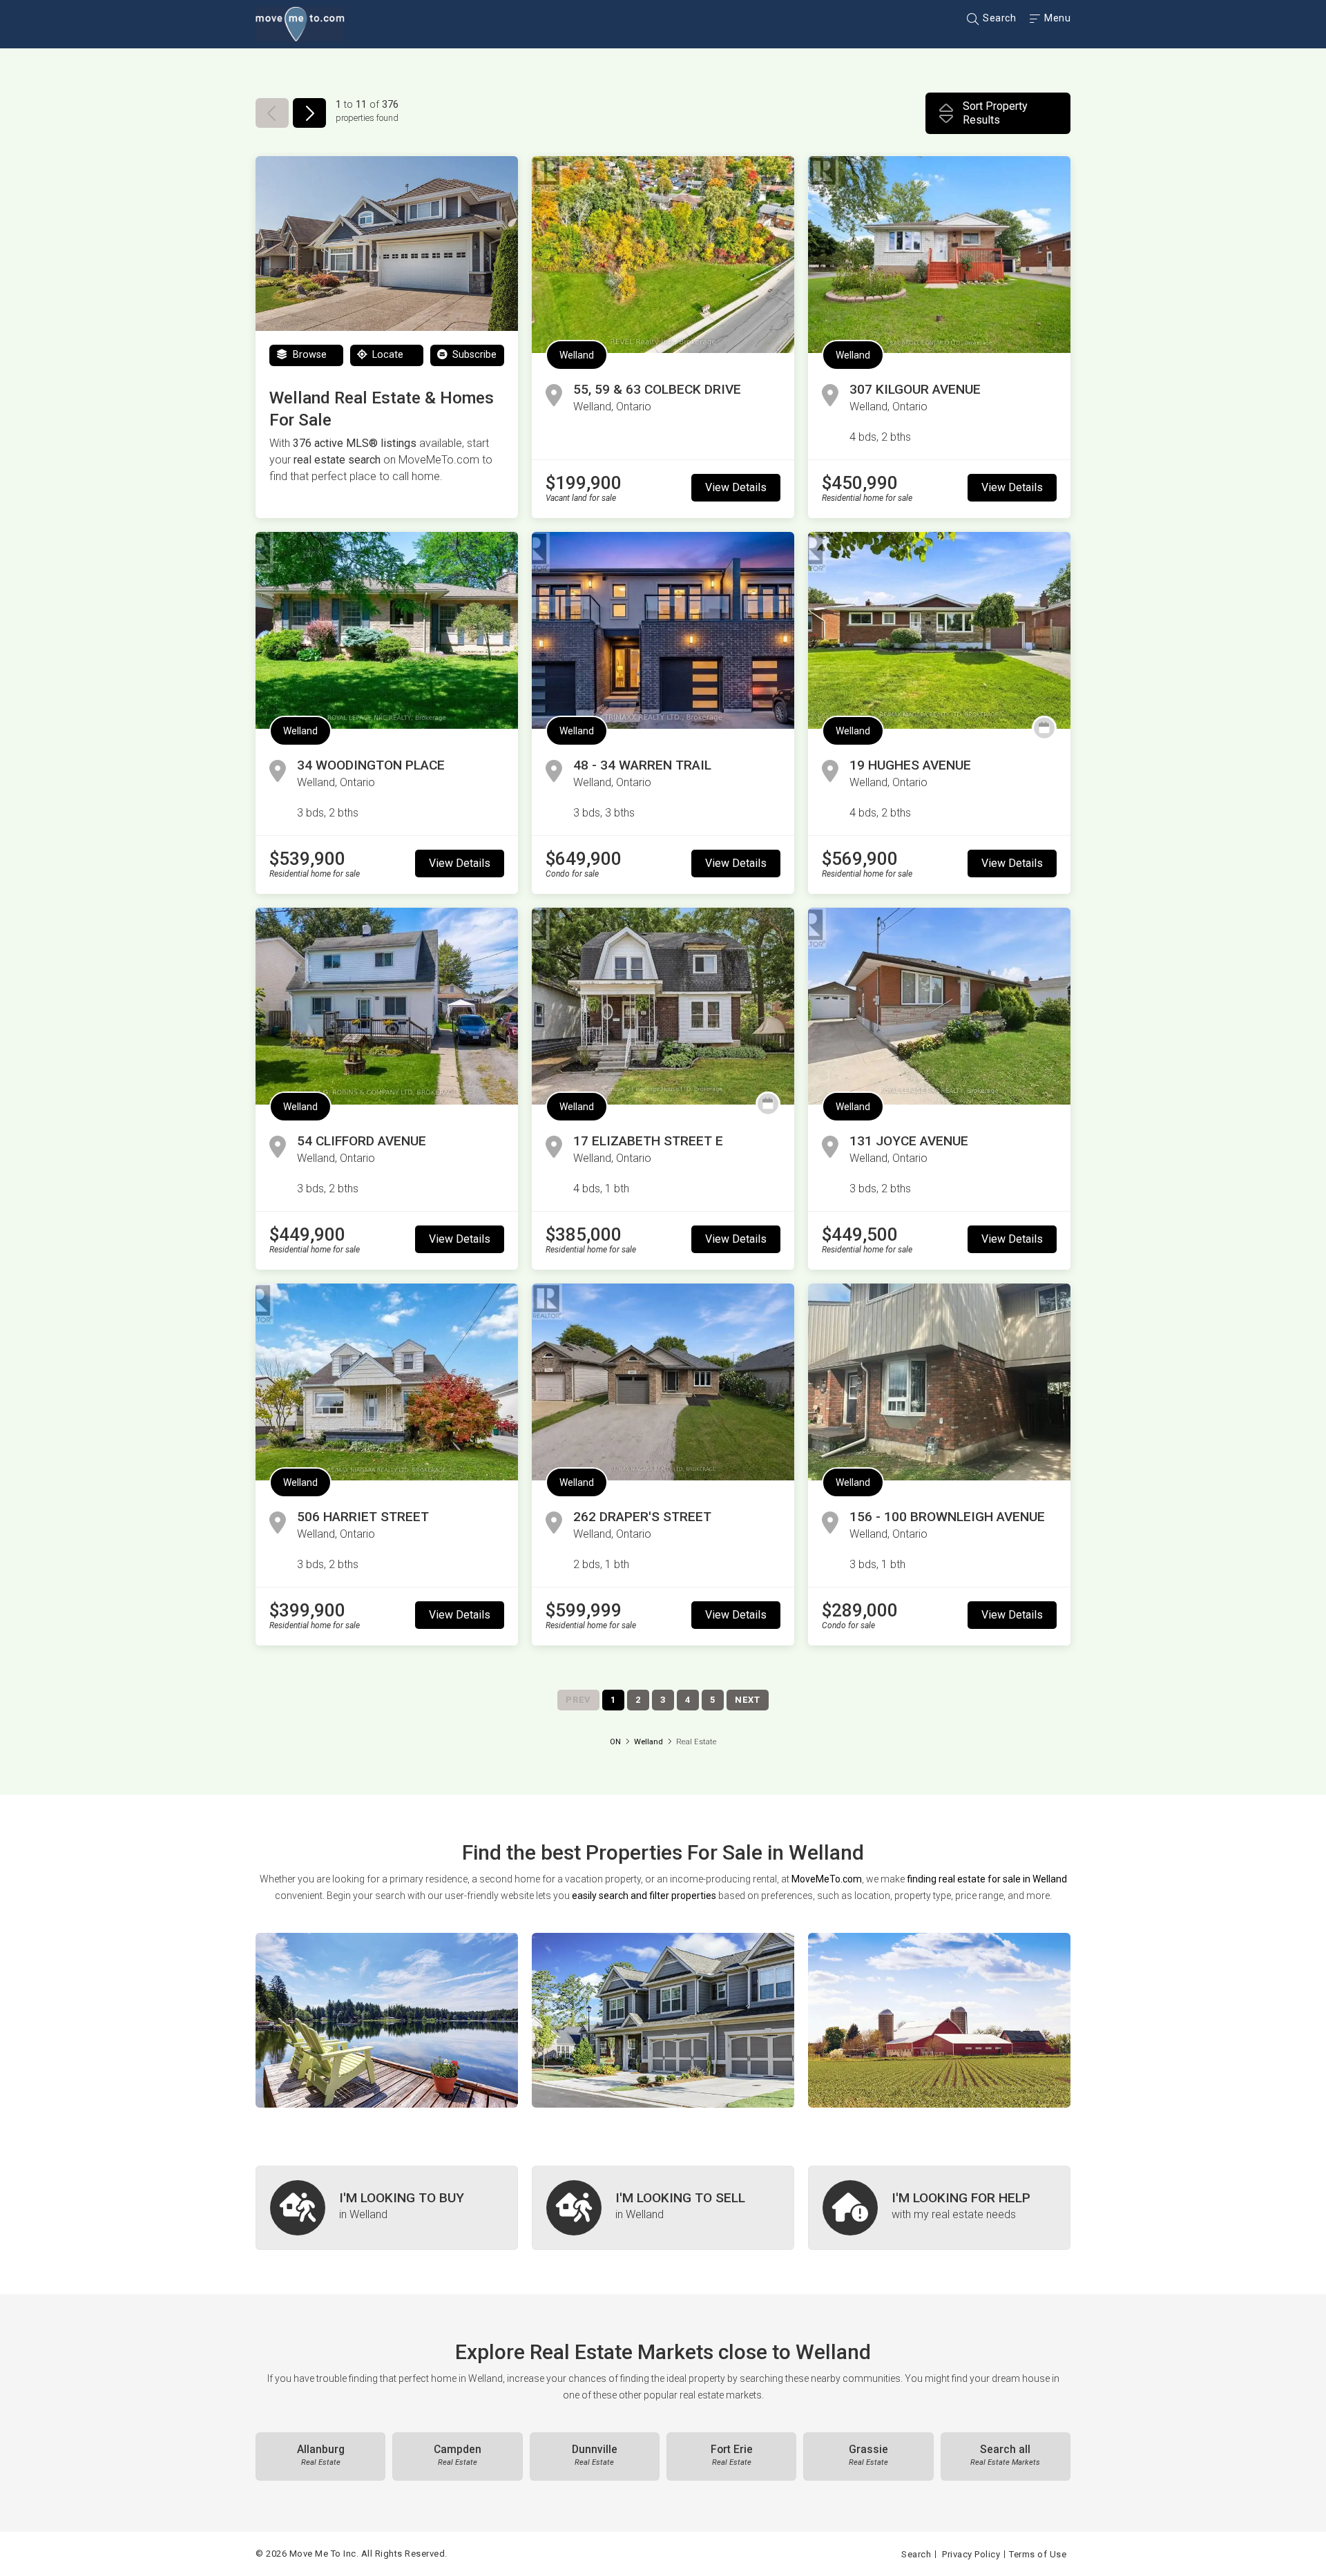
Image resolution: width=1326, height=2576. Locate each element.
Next (748, 1700)
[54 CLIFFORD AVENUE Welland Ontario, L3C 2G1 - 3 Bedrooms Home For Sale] (387, 1006)
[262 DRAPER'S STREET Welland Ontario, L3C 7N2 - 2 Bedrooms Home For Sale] (663, 1382)
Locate (386, 355)
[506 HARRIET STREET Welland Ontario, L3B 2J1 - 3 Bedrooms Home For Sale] (387, 1382)
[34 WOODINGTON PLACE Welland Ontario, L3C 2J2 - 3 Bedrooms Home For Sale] (387, 630)
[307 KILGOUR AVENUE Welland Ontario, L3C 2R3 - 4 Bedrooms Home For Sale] (939, 255)
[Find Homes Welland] (387, 2020)
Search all (1005, 2455)
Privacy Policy (971, 2554)
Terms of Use (1038, 2554)
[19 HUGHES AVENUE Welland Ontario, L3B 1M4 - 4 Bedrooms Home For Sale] (939, 630)
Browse (308, 355)
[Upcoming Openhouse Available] (1044, 728)
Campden (458, 2455)
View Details (736, 487)
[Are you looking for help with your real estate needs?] (939, 2208)
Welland (577, 355)
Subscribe (473, 355)
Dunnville (595, 2455)
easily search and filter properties (644, 1896)
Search (998, 18)
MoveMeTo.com (827, 1879)
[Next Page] (309, 113)
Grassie (868, 2455)
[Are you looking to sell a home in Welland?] (663, 2208)
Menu (1056, 18)
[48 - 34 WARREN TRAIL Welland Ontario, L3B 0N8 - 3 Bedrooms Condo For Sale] (663, 630)
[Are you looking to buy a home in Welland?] (387, 2208)
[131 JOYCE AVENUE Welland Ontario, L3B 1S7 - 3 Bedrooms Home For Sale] (939, 1006)
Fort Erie (732, 2455)
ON (615, 1742)
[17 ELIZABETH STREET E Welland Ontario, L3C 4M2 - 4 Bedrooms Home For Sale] (663, 1006)
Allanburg (321, 2455)
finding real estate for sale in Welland (987, 1879)
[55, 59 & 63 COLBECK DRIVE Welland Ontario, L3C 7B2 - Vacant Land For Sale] (663, 255)
